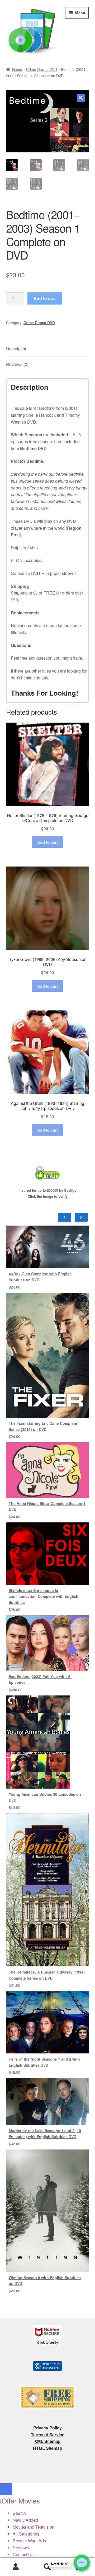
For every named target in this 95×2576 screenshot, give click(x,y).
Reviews (21, 2548)
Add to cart (45, 298)
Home (17, 69)
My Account (16, 2567)
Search (47, 2567)
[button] (81, 98)
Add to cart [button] (47, 842)
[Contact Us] (82, 2563)
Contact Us (23, 2554)
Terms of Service (48, 2435)
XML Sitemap (47, 2441)
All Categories (26, 2534)
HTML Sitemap (48, 2448)
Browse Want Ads (29, 2541)
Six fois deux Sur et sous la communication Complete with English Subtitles (44, 1596)
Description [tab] (17, 349)
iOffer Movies (20, 2500)
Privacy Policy (47, 2428)
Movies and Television (34, 2527)
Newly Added (25, 2520)
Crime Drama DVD (42, 69)
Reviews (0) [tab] (17, 364)
